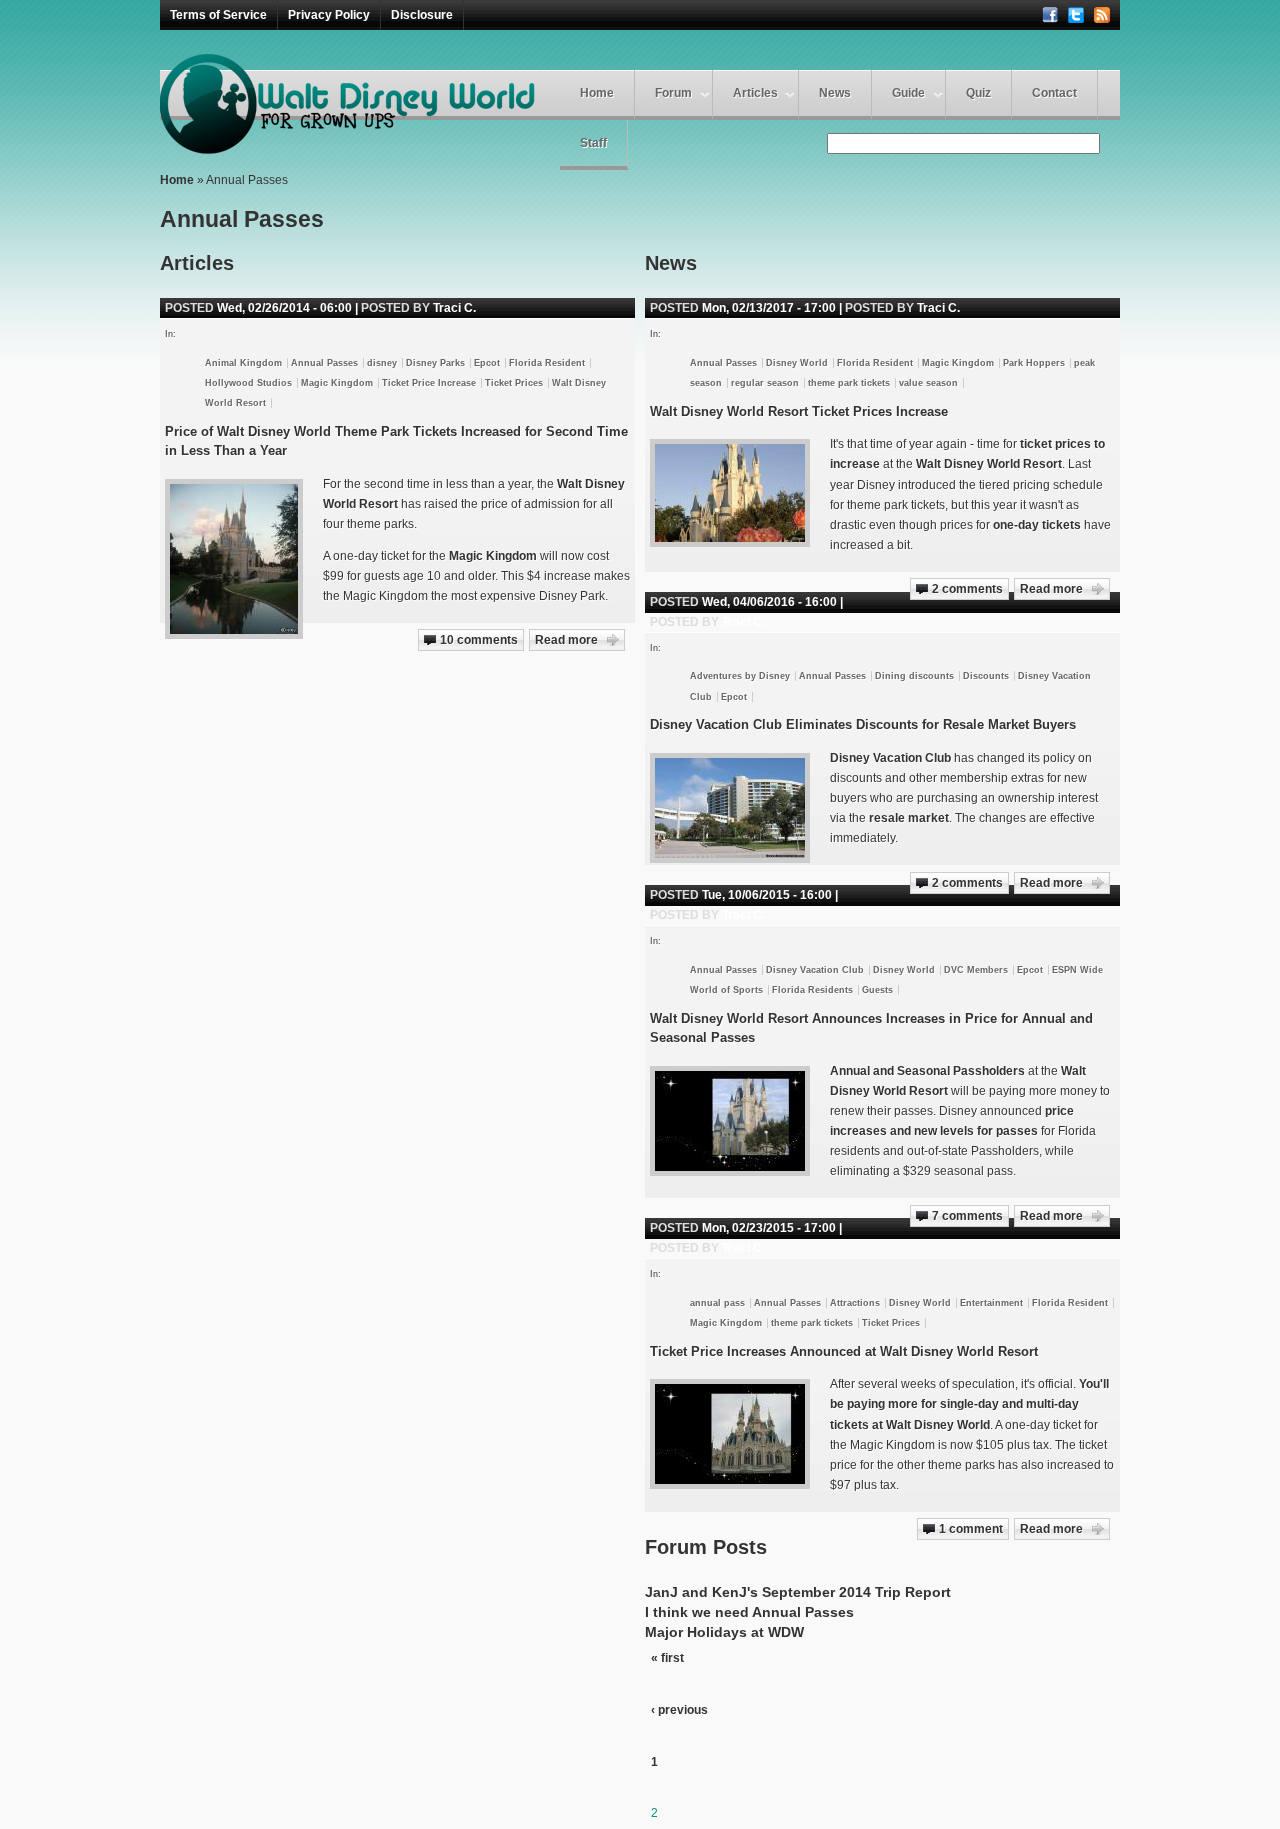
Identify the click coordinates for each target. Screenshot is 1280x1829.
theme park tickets (849, 383)
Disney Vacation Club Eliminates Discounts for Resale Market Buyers (863, 724)
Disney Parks (435, 363)
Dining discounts (914, 676)
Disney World (797, 363)
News (835, 93)
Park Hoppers (1034, 363)
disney (382, 363)
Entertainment (991, 1303)
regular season (765, 383)
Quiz (978, 93)
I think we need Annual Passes (749, 1612)
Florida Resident (875, 363)
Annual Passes (723, 363)
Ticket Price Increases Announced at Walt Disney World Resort (844, 1351)
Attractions (855, 1303)
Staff (593, 143)
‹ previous (679, 1710)
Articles (755, 93)
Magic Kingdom (958, 363)
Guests (877, 990)
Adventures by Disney (740, 676)
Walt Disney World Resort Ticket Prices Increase (799, 411)
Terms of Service (218, 15)
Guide (908, 93)
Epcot (734, 697)
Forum (673, 93)
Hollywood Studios (248, 383)
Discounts (986, 676)
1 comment (971, 1529)
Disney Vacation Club (815, 970)
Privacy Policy (329, 15)
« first (667, 1658)
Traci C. (938, 308)
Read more (1051, 589)
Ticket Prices (891, 1323)
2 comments (967, 589)
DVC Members (976, 970)
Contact (1054, 93)
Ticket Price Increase (429, 383)
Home (597, 93)
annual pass (717, 1303)
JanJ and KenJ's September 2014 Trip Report (798, 1592)
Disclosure (422, 15)
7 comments (967, 1216)
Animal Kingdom (243, 363)
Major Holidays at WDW (724, 1632)
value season (928, 383)
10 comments (479, 640)
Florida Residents (812, 990)
